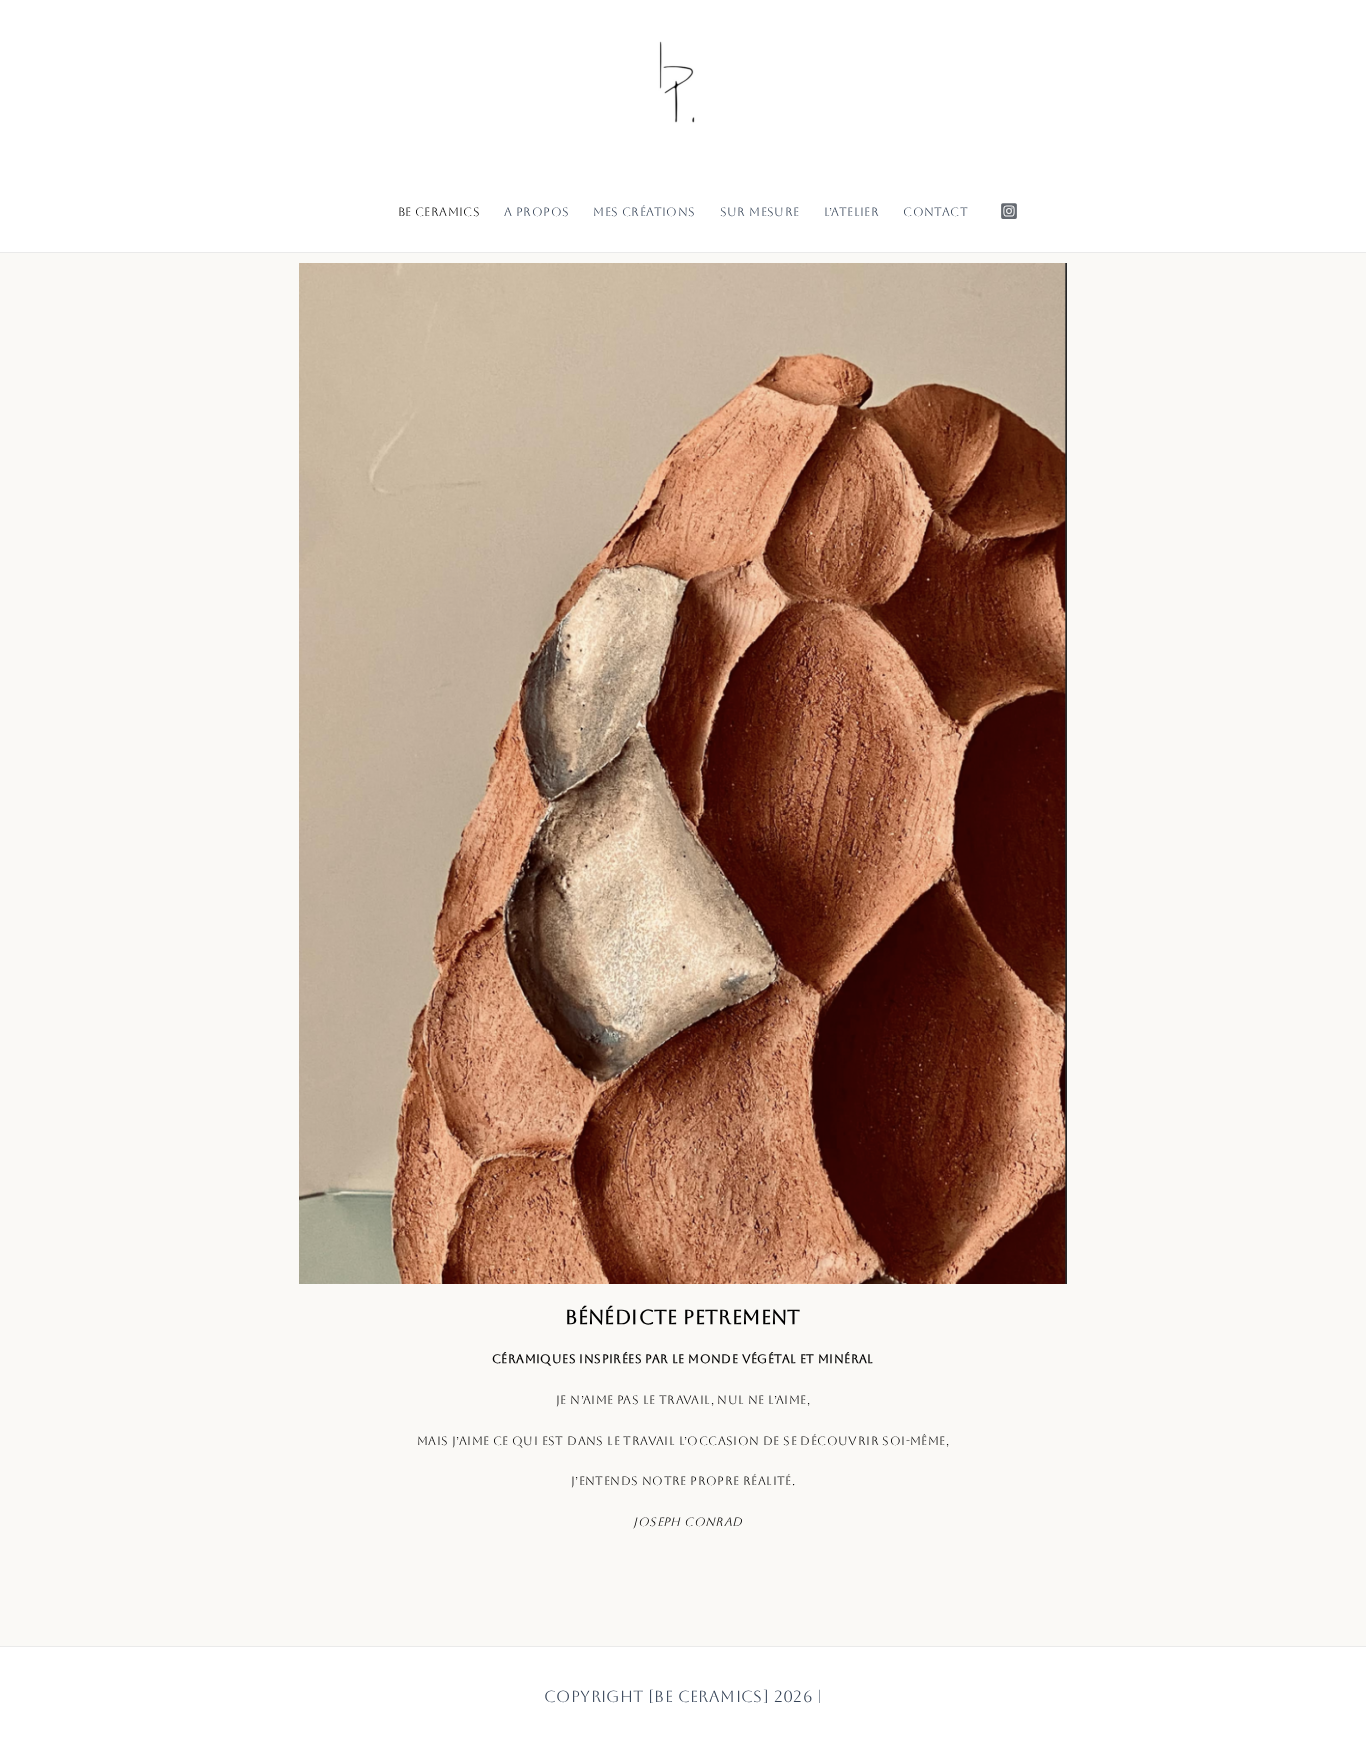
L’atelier (852, 212)
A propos (536, 212)
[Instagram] (1009, 211)
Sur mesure (760, 212)
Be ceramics (439, 212)
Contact (935, 212)
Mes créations (644, 212)
